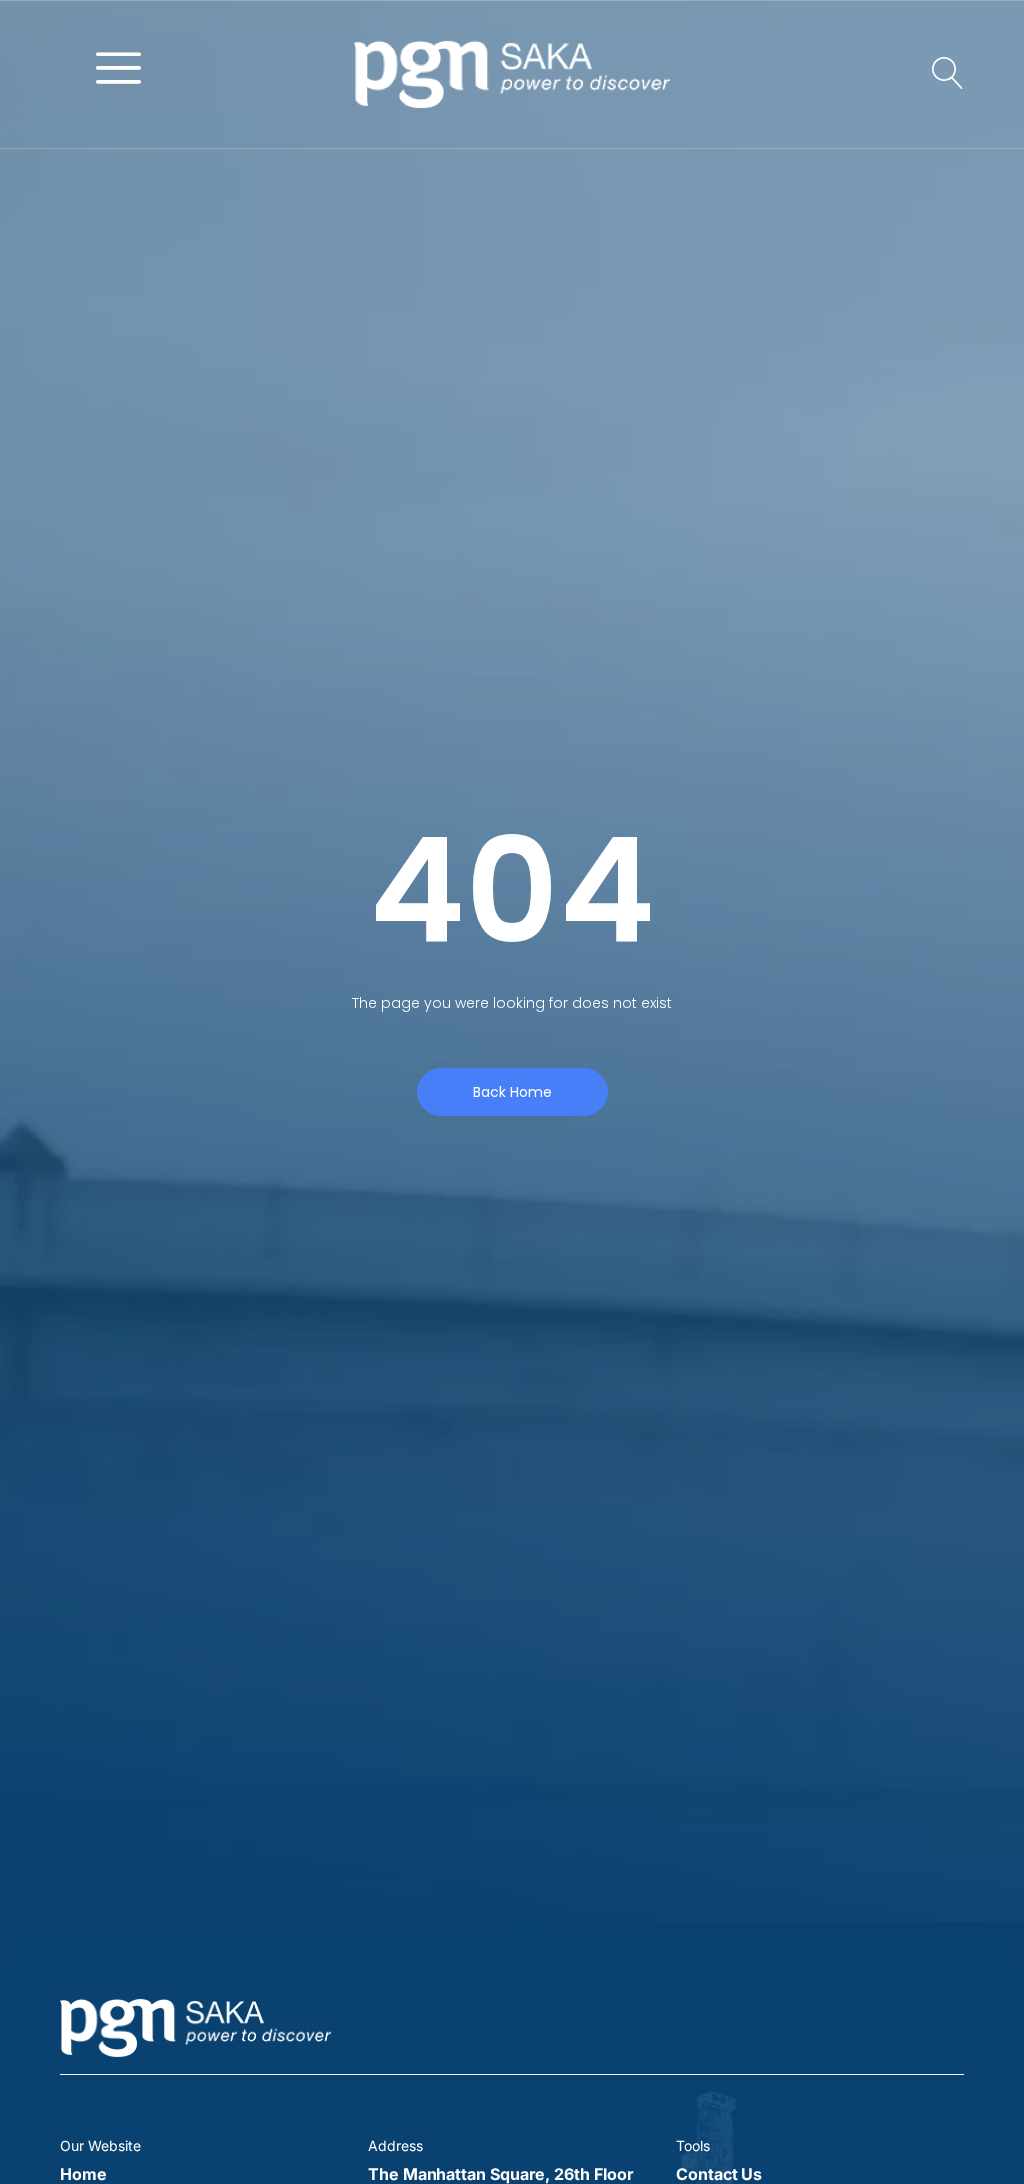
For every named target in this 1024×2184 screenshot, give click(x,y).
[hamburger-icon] (118, 66)
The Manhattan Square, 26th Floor (500, 2174)
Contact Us (719, 2174)
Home (83, 2174)
